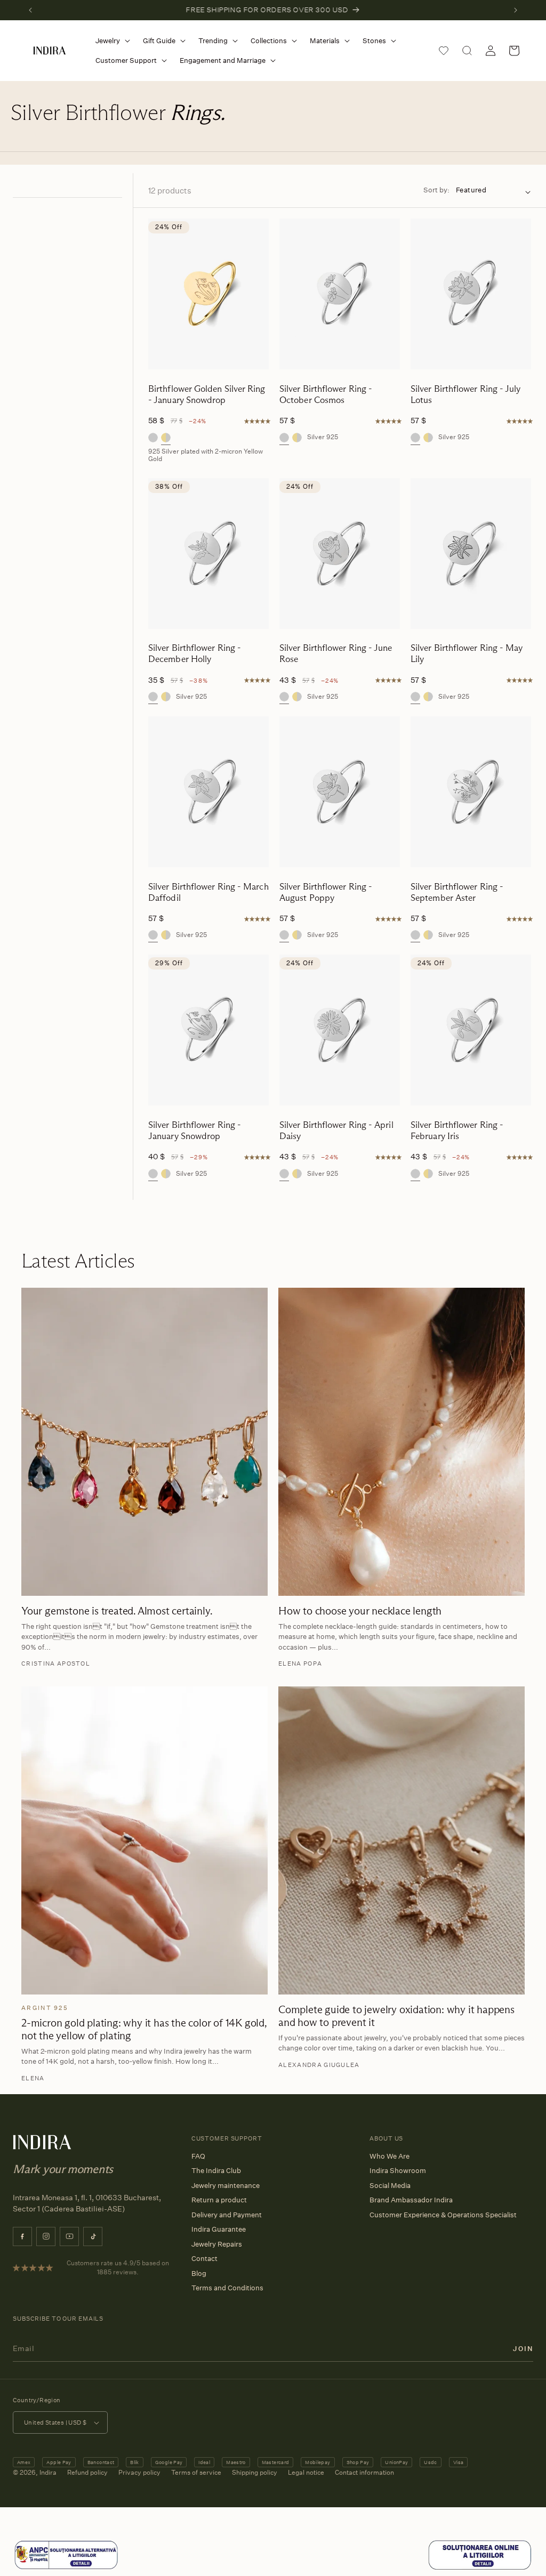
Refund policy (87, 2472)
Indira (48, 2472)
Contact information (364, 2472)
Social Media (390, 2185)
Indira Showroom (398, 2170)
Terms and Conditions (227, 2288)
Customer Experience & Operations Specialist (443, 2215)
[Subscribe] (523, 2348)
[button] (111, 41)
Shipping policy (255, 2472)
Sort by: (436, 190)
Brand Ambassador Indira (411, 2200)
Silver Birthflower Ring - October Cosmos (326, 394)
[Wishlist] (444, 51)
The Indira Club (216, 2170)
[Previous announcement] (30, 10)
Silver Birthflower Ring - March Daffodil (208, 892)
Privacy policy (139, 2472)
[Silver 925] (153, 438)
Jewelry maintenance (226, 2185)
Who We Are (390, 2156)
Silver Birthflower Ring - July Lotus (466, 394)
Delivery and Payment (227, 2215)
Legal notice (306, 2472)
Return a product (219, 2200)
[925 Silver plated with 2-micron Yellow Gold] (166, 438)
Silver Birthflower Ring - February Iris (457, 1130)
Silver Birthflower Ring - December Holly (195, 653)
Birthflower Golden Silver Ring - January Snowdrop (207, 394)
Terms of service (196, 2472)
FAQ (198, 2156)
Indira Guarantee (219, 2229)
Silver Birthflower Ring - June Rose (336, 653)
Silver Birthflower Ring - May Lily (467, 653)
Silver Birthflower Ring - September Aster (457, 892)
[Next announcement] (516, 10)
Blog (199, 2273)
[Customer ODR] (480, 2568)
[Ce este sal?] (66, 2568)
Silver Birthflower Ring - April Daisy (336, 1130)
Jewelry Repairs (217, 2244)
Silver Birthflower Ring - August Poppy (326, 892)
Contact (204, 2258)
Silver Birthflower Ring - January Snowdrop (195, 1130)
